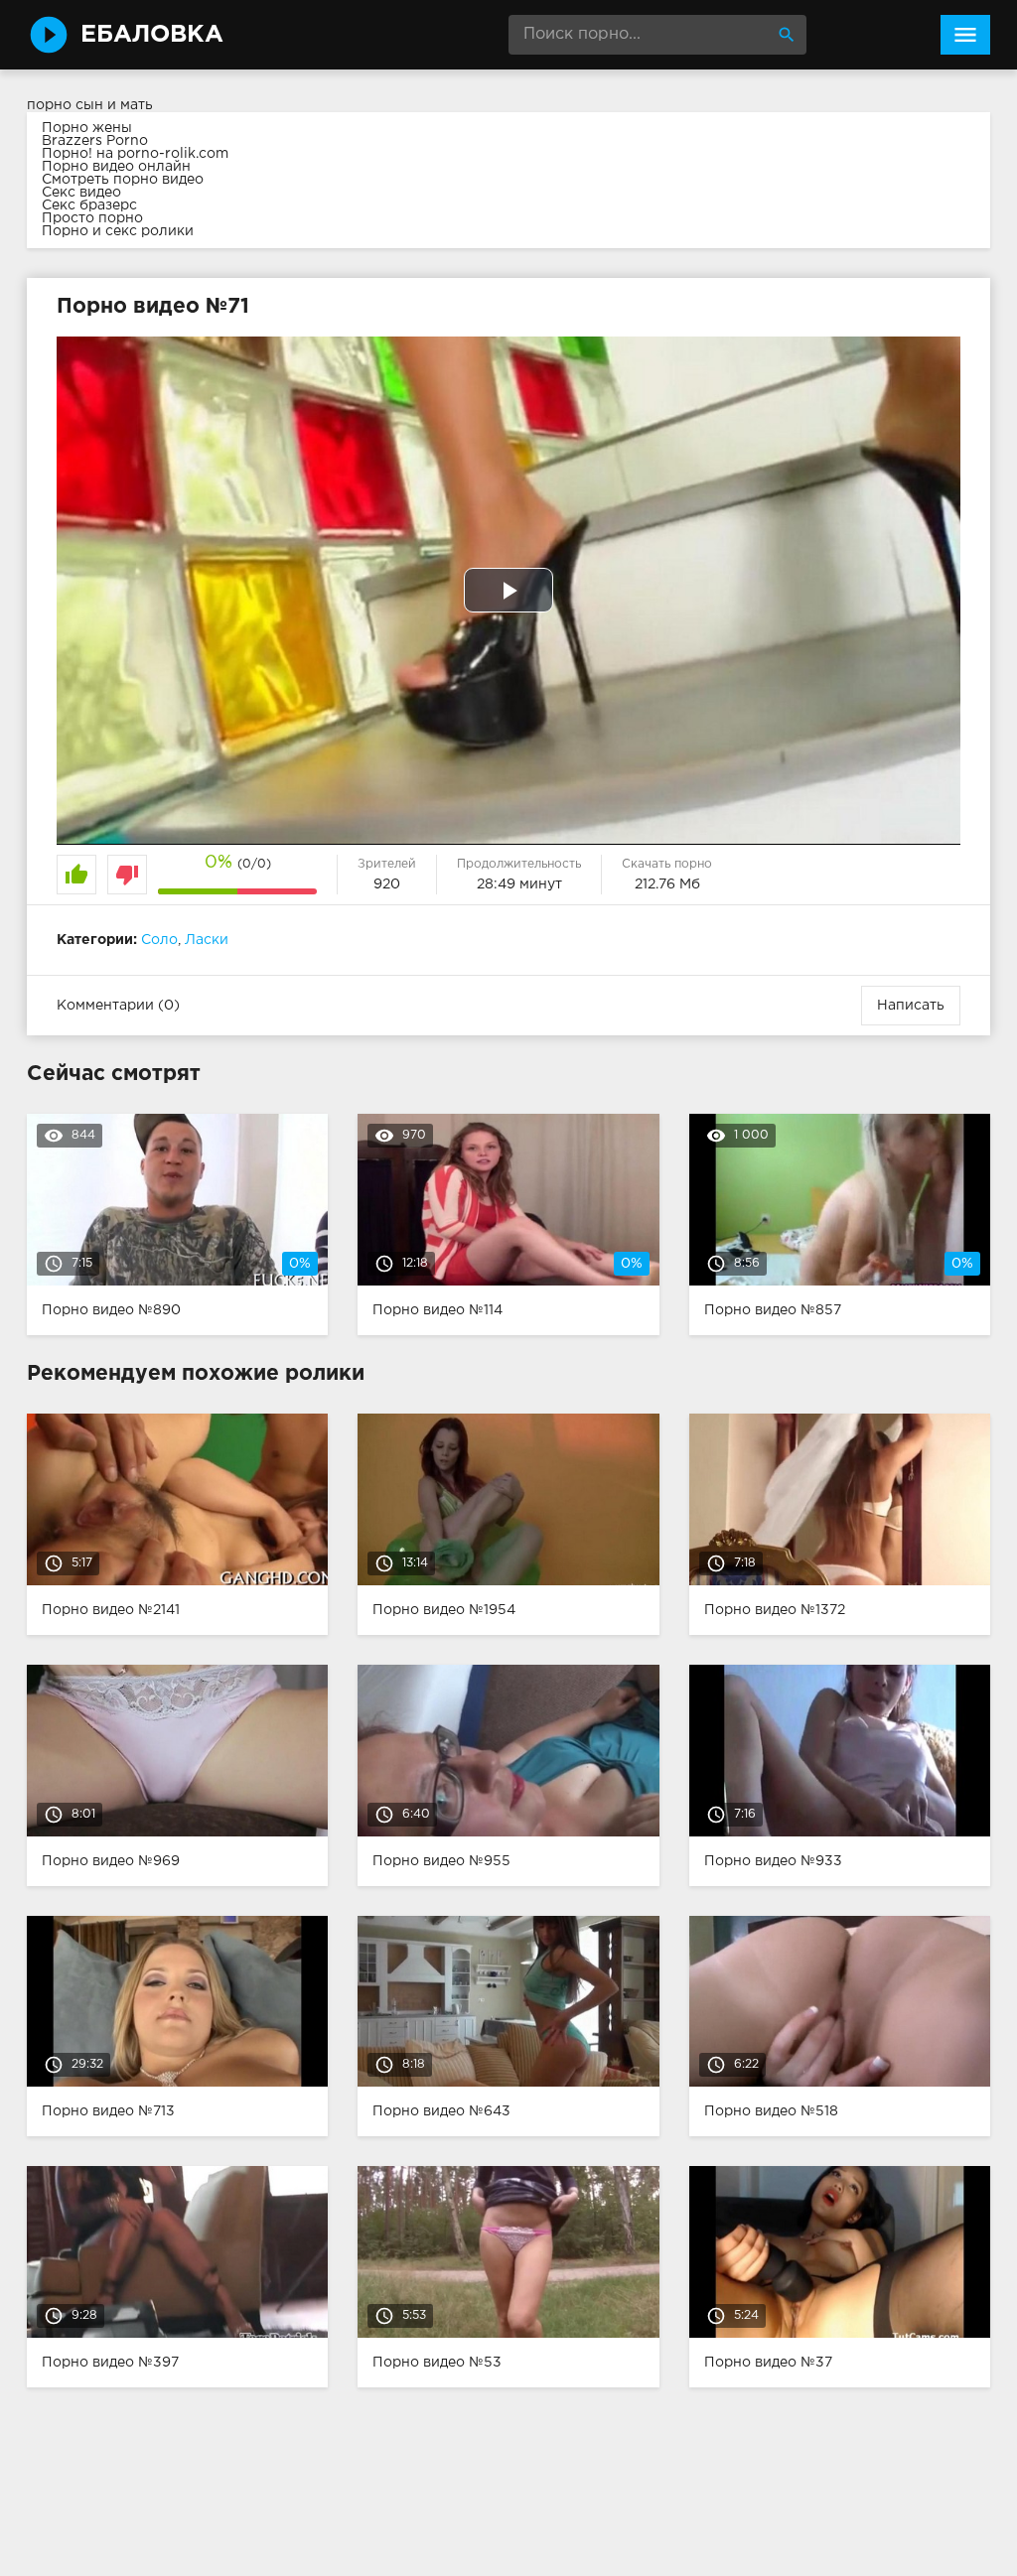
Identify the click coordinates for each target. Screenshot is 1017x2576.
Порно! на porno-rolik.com (135, 154)
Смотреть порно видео (123, 180)
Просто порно (92, 218)
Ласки (207, 940)
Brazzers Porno (95, 141)
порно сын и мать (90, 105)
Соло (159, 940)
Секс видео (81, 193)
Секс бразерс (89, 205)
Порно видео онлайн (116, 167)
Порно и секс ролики (118, 231)
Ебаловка (152, 35)
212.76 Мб (667, 884)
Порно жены (87, 128)
